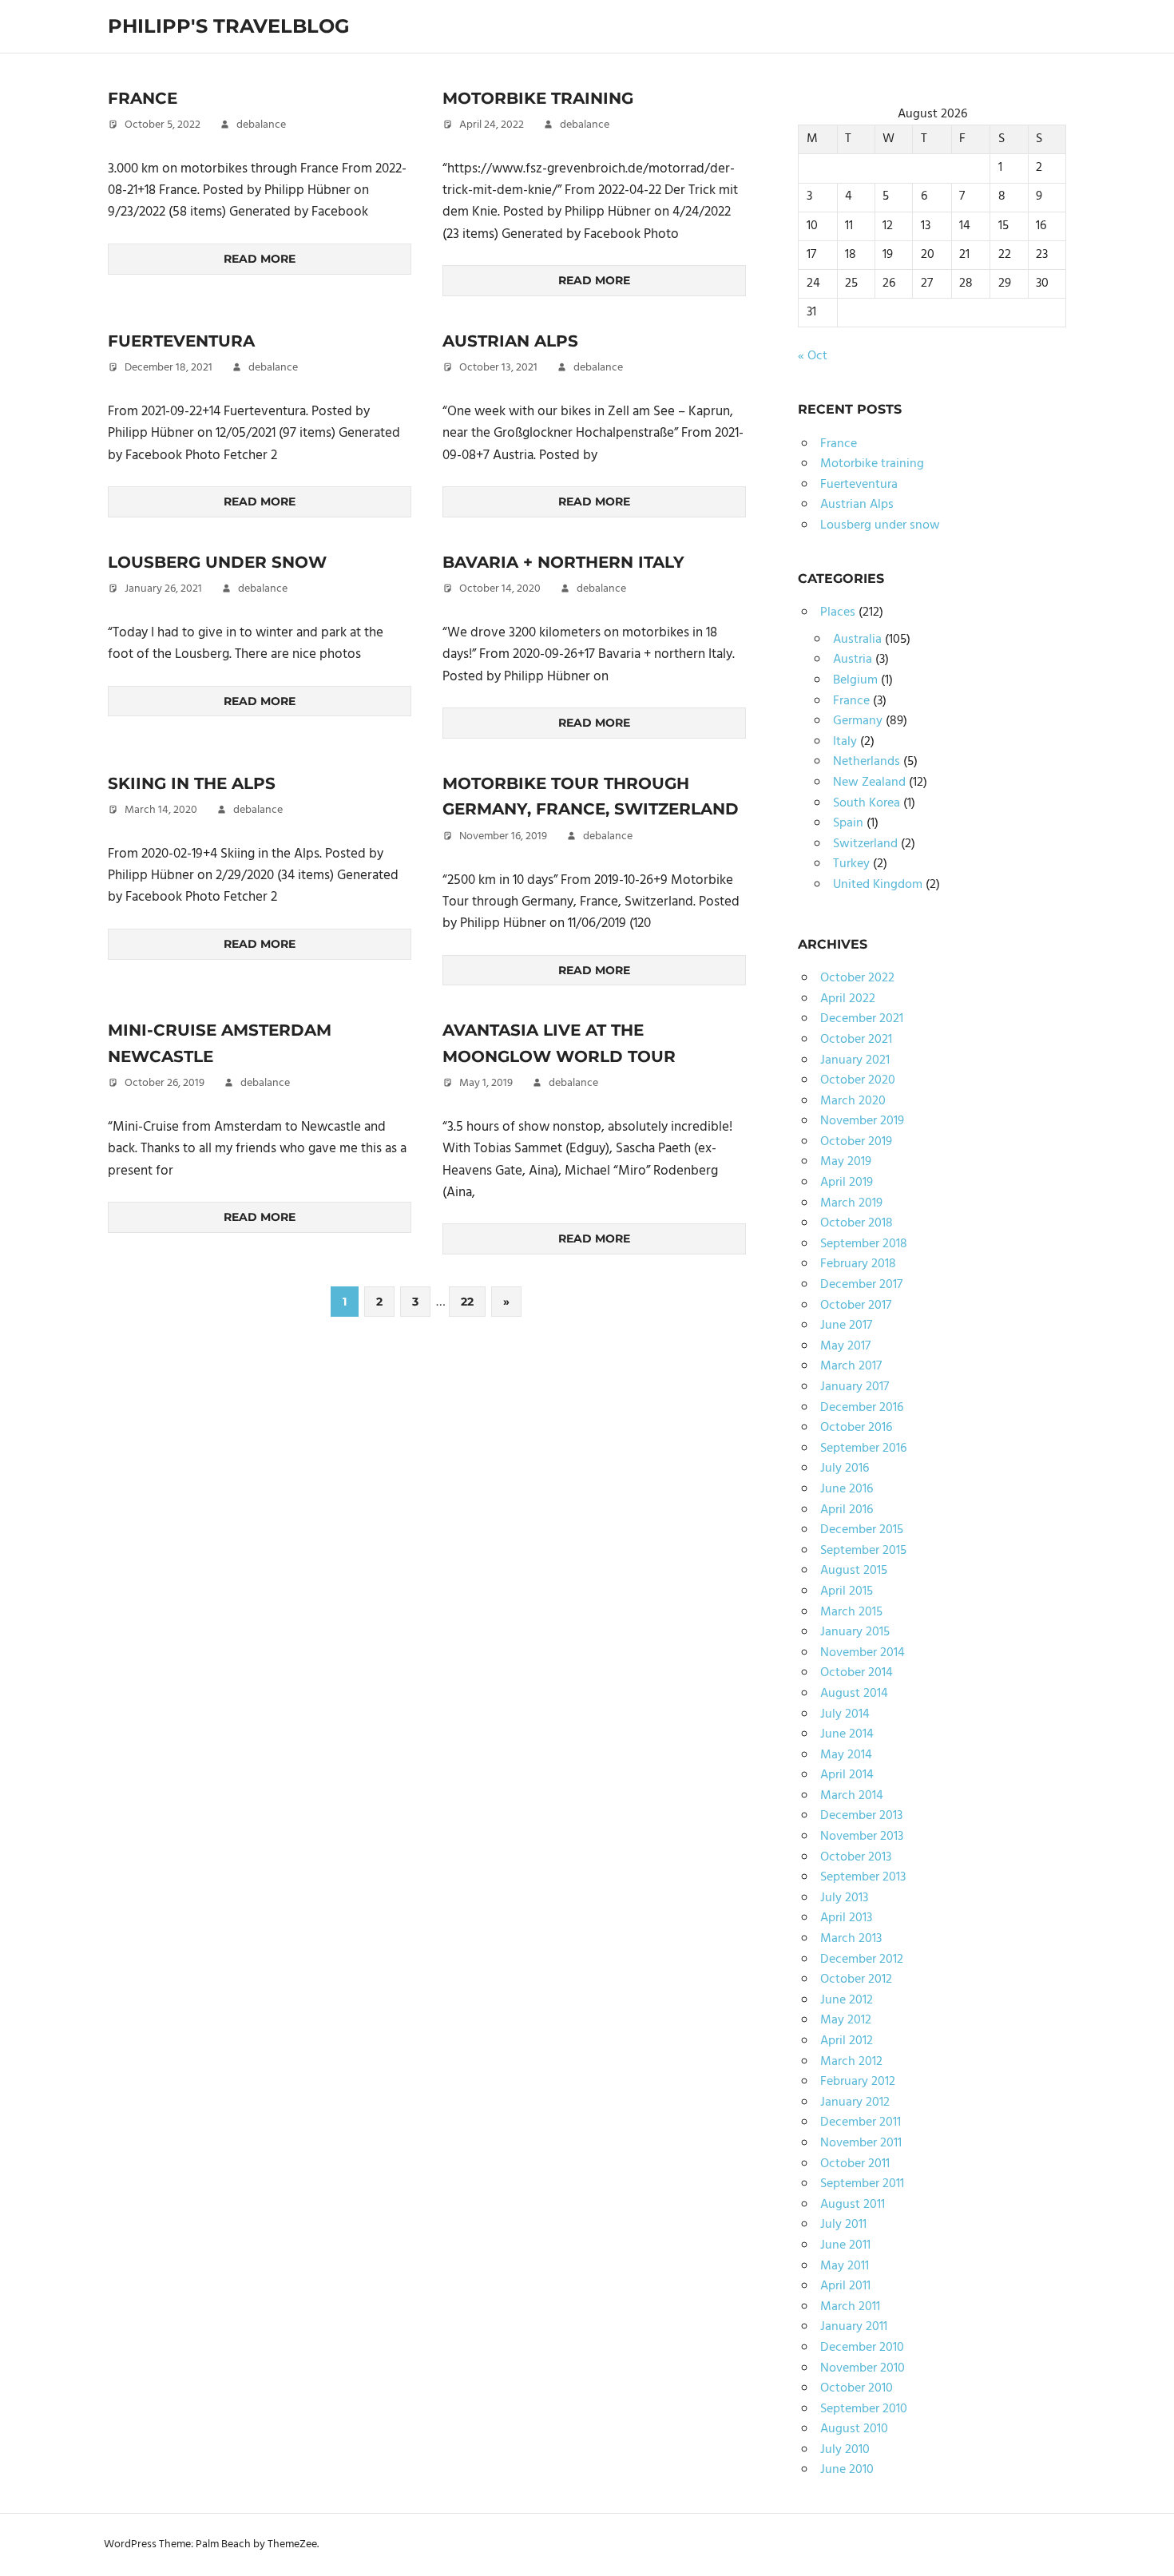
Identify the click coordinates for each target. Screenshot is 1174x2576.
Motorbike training (538, 98)
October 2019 (856, 1142)
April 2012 (847, 2041)
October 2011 (855, 2164)
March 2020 (853, 1101)
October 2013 (856, 1857)
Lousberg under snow (217, 562)
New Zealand (869, 783)
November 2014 (863, 1653)
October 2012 (856, 1980)
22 (467, 1302)
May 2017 (845, 1346)
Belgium (855, 680)
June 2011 (845, 2245)
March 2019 (851, 1203)
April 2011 (845, 2286)
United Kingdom (878, 885)
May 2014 (846, 1755)
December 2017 (861, 1285)
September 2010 (864, 2409)
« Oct (813, 356)
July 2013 (844, 1898)
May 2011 (845, 2266)
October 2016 (856, 1428)
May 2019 (846, 1162)
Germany (858, 721)
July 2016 (845, 1468)
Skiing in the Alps (192, 783)
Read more (260, 259)
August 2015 (854, 1571)
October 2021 (856, 1040)
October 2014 (857, 1673)
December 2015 (862, 1530)
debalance (261, 125)
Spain (848, 823)
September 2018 (864, 1244)
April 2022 (848, 999)
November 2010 (863, 2368)
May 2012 (846, 2020)
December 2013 (861, 1816)
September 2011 (862, 2184)
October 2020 (858, 1080)
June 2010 (847, 2470)
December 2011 (861, 2122)
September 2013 (863, 1877)
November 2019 (862, 1121)
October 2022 (857, 978)
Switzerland (865, 844)
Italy (845, 742)
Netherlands (867, 762)
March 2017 (851, 1366)
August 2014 (854, 1694)
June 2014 (847, 1734)
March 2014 (852, 1796)
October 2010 (857, 2388)
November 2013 (862, 1837)
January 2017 (855, 1387)
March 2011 (850, 2307)
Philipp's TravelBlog (229, 26)
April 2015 (847, 1591)
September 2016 (863, 1449)
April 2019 (847, 1183)
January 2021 (855, 1060)
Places (838, 612)
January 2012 (855, 2102)
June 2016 (847, 1489)
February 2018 (858, 1264)
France (143, 98)
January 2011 (854, 2327)
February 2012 (858, 2082)
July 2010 (845, 2450)
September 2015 (863, 1551)
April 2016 (847, 1510)
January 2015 (855, 1632)
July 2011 (843, 2225)
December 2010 (862, 2348)
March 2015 (851, 1612)
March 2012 (851, 2062)
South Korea (867, 803)
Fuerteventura (181, 341)
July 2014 (845, 1714)
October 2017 (856, 1306)
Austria (853, 660)
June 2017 (846, 1326)
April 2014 (847, 1775)
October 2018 (857, 1223)
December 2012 (862, 1960)
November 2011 (861, 2143)
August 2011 (853, 2205)
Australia (857, 640)
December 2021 (862, 1019)
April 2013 (846, 1918)
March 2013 (851, 1939)
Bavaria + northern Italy (563, 562)
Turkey (851, 864)
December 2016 (862, 1408)
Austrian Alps (510, 341)
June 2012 (847, 2000)
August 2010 (854, 2429)
